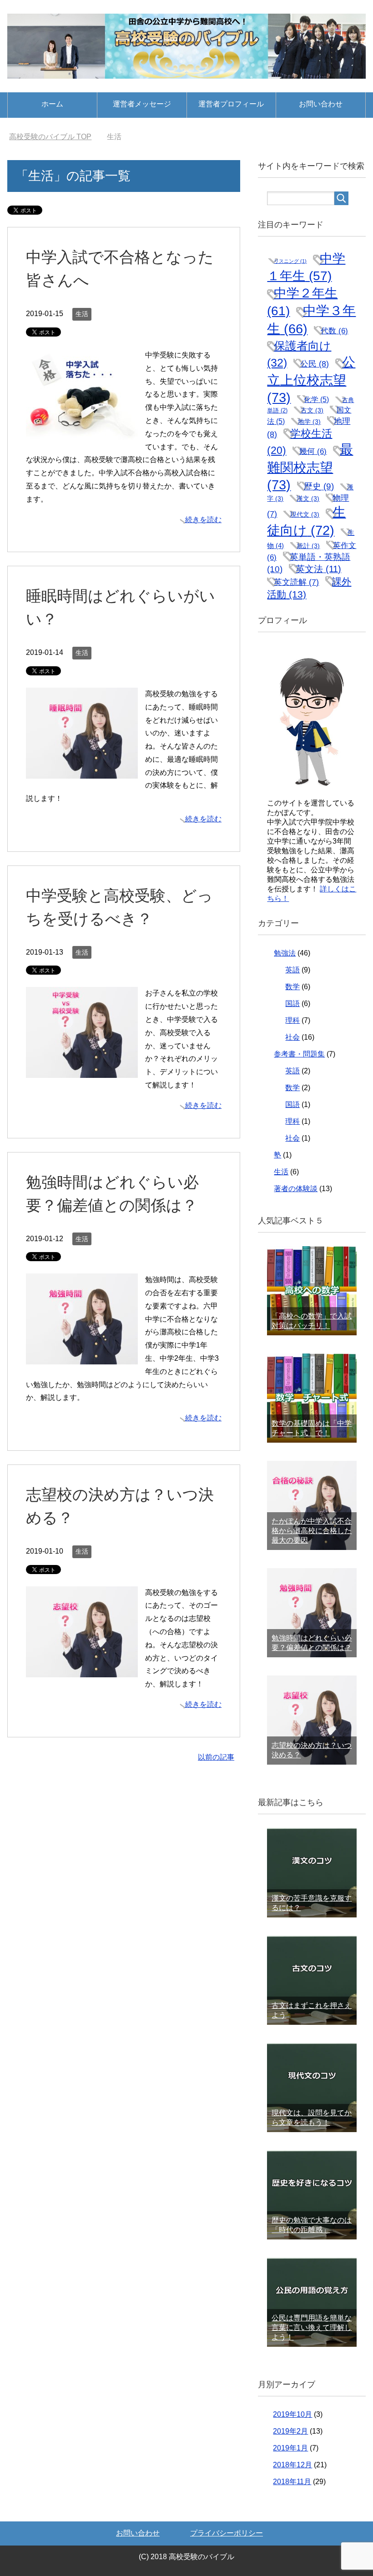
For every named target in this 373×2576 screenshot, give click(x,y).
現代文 (305, 514)
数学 (292, 987)
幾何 (313, 451)
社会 (292, 1037)
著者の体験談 (296, 1189)
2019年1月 (290, 2448)
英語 (292, 970)
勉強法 (285, 953)
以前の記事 (216, 1757)
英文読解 (296, 582)
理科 (292, 1020)
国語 (292, 1004)
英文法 (318, 569)
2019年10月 (292, 2414)
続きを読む (203, 520)
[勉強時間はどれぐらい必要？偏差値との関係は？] (82, 1357)
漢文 (308, 498)
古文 (312, 410)
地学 (309, 422)
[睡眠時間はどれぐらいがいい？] (82, 772)
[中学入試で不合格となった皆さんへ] (82, 433)
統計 (308, 546)
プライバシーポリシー (227, 2533)
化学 (316, 399)
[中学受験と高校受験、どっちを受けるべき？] (82, 1071)
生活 (82, 314)
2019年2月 (290, 2431)
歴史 (319, 486)
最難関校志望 (310, 467)
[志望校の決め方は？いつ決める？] (82, 1670)
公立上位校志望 (311, 380)
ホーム (52, 104)
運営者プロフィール (231, 104)
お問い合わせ (321, 104)
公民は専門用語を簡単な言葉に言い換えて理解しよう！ (312, 2327)
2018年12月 (292, 2465)
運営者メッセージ (142, 104)
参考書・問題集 (299, 1054)
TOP (56, 137)
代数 (334, 331)
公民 (315, 364)
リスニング (290, 261)
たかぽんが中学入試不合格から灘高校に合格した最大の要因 (312, 1531)
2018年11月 (292, 2482)
